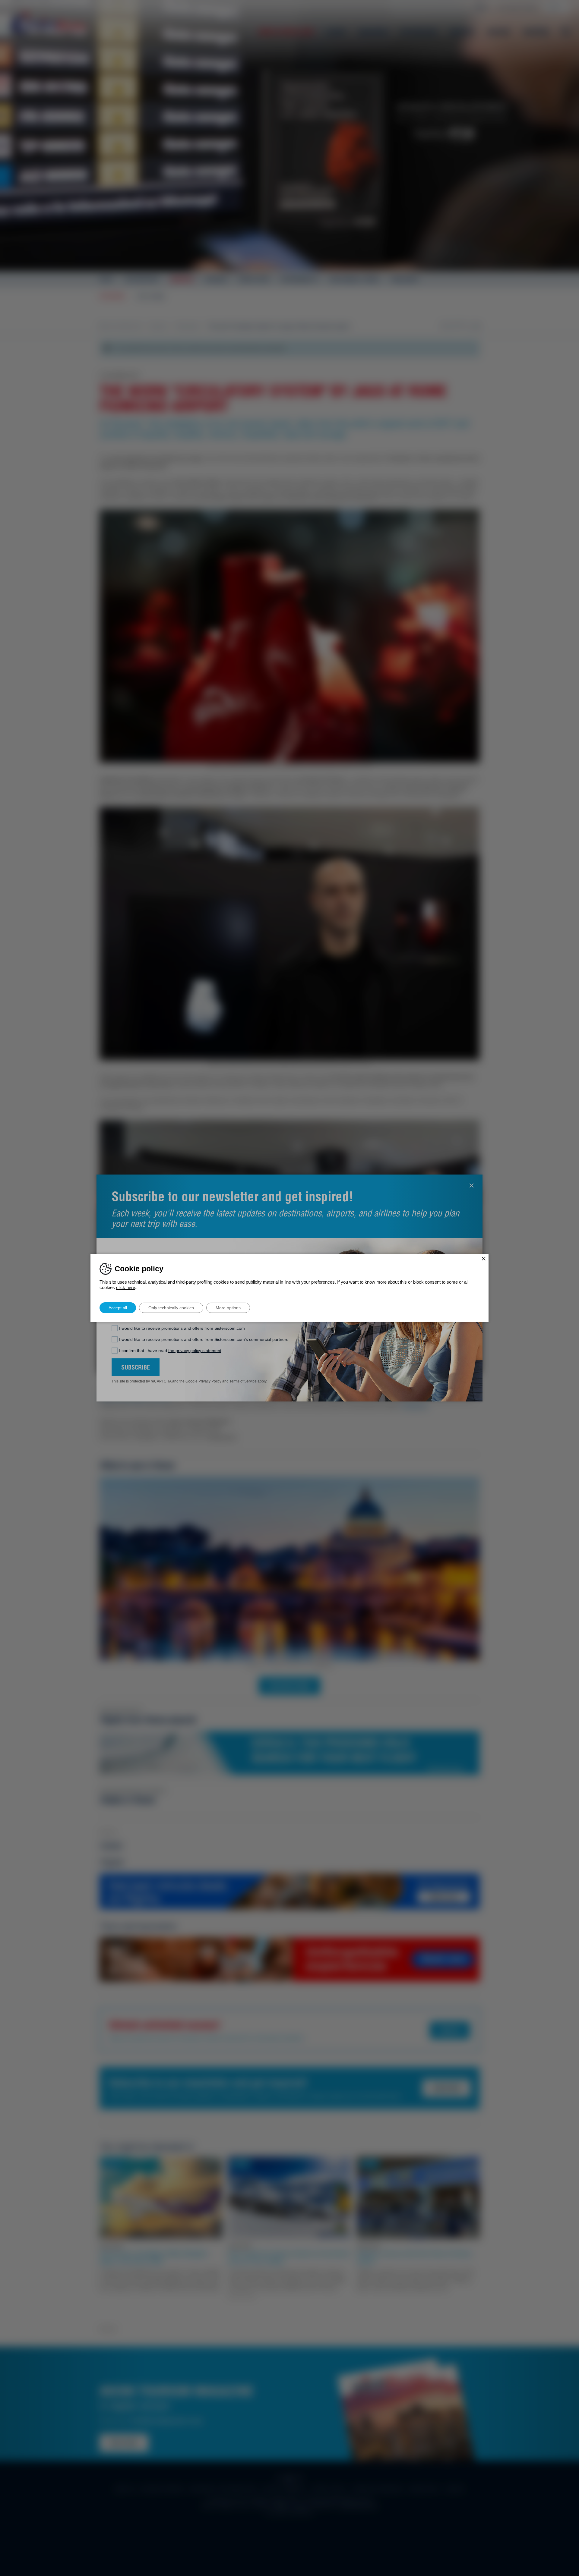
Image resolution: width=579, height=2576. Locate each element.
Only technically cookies (171, 1308)
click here (126, 1287)
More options (228, 1308)
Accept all (118, 1308)
